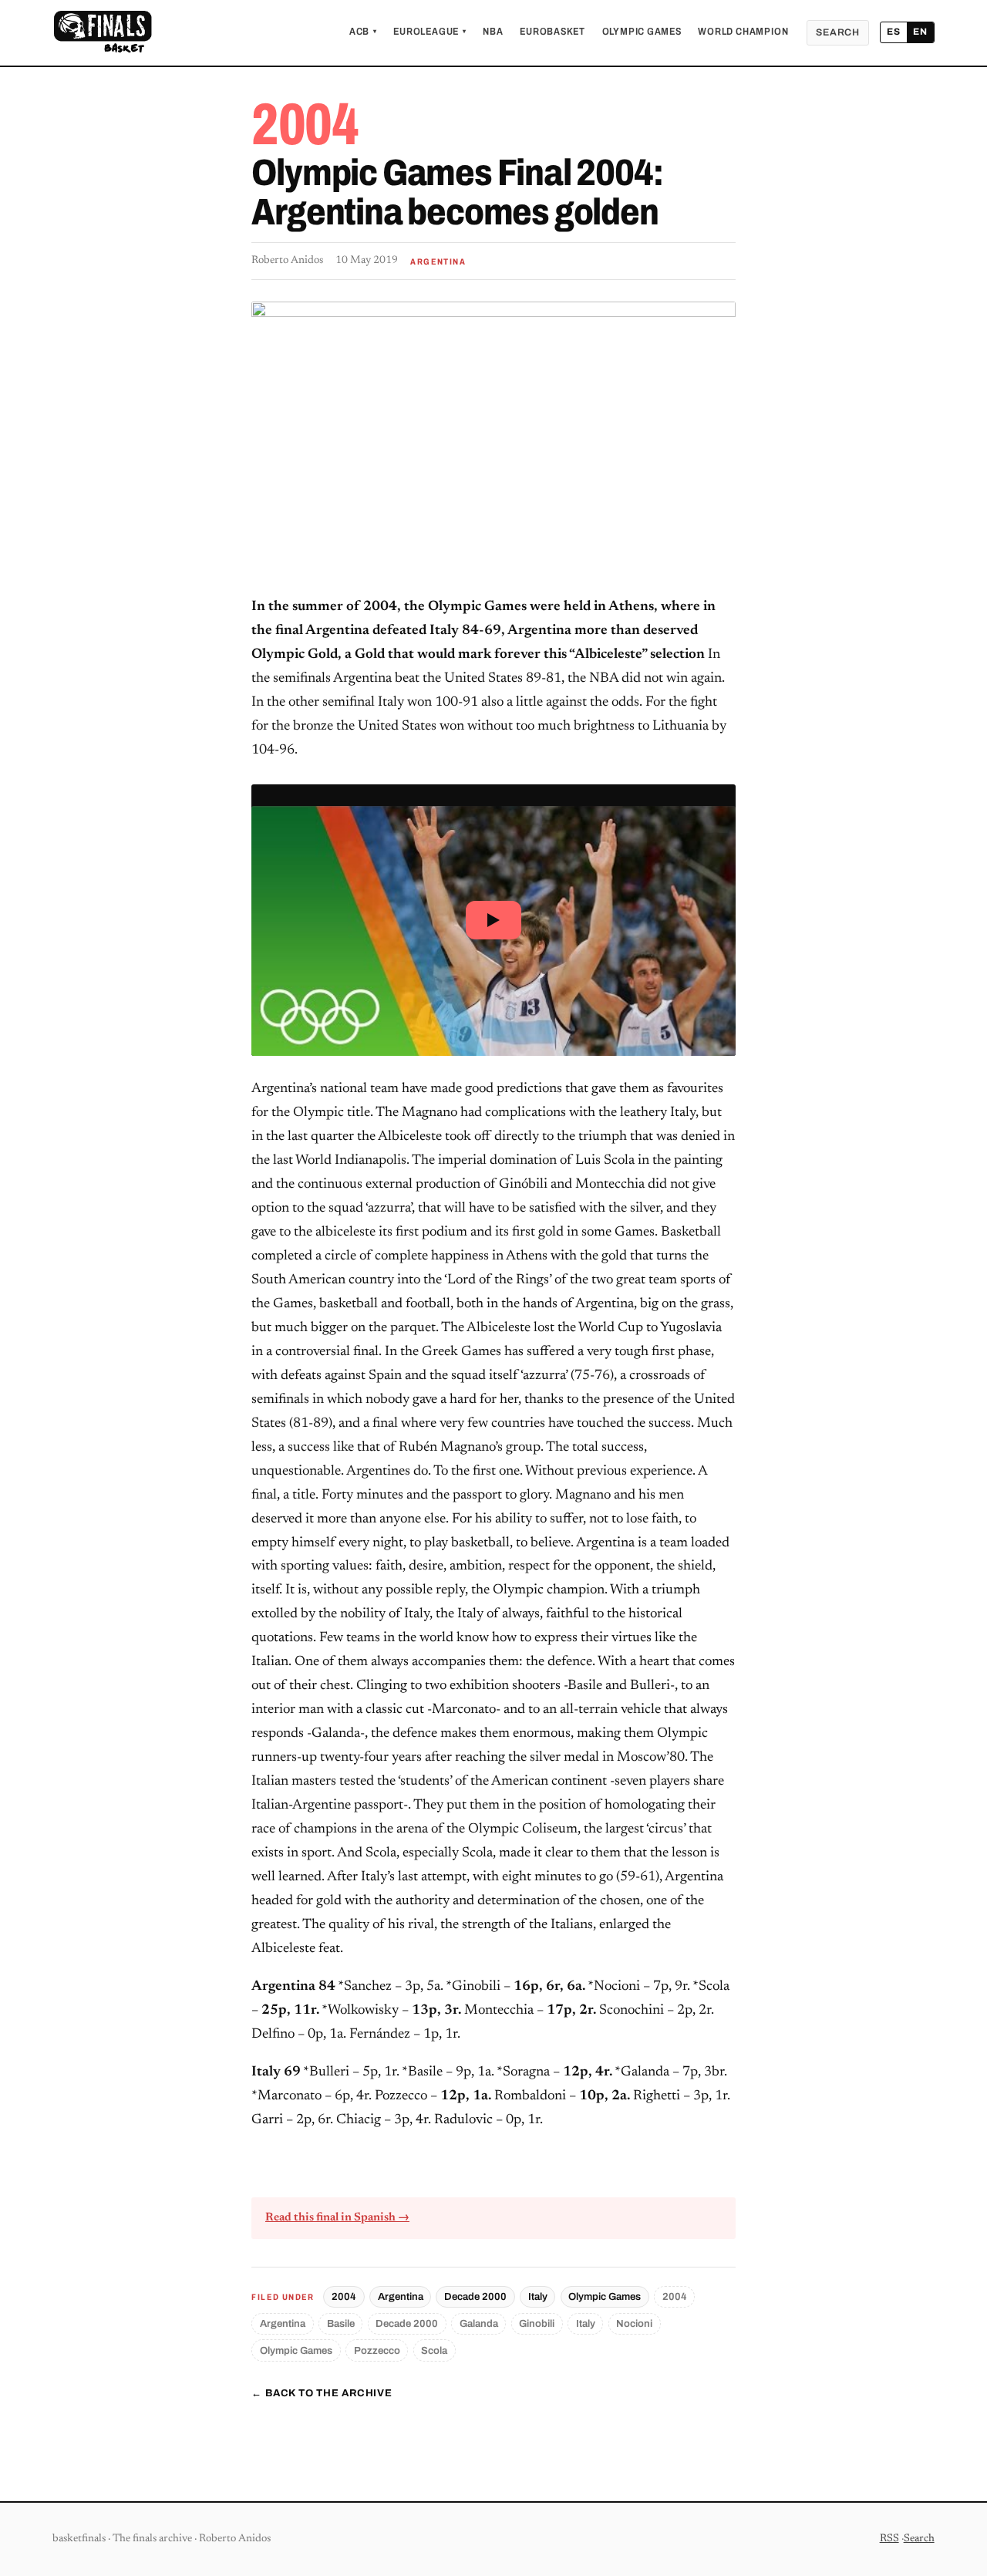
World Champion (743, 32)
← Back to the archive (322, 2393)
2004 (344, 2296)
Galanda (479, 2323)
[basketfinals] (102, 32)
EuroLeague (429, 32)
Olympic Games (642, 32)
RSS (889, 2539)
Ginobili (537, 2323)
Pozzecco (377, 2350)
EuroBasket (552, 32)
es (894, 32)
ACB (363, 32)
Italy (538, 2296)
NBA (493, 32)
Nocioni (634, 2323)
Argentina (401, 2296)
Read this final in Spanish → (337, 2218)
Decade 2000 (475, 2296)
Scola (434, 2350)
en (920, 32)
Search (838, 32)
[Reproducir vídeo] (493, 920)
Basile (341, 2323)
